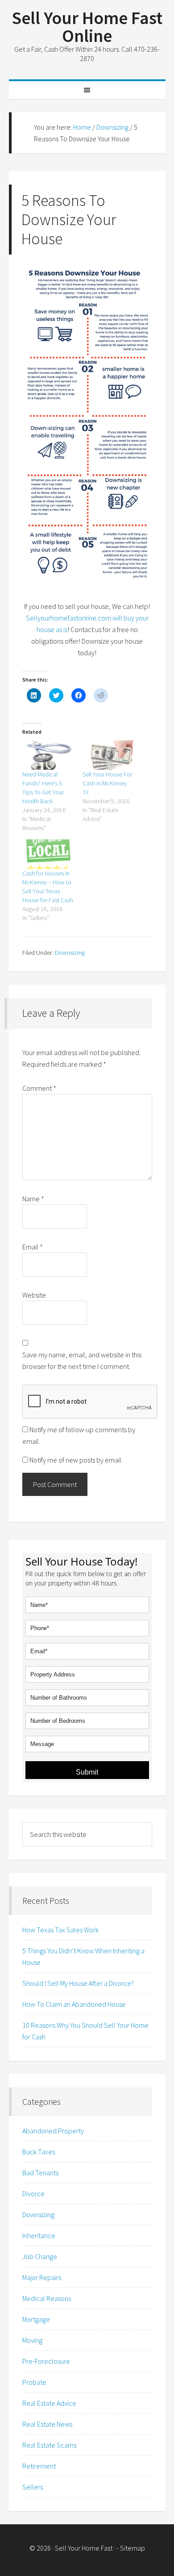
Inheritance (39, 2235)
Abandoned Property (53, 2131)
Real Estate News (47, 2424)
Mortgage (36, 2319)
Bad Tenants (40, 2173)
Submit (87, 1772)
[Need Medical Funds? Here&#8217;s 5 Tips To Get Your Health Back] (48, 755)
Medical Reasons (47, 2298)
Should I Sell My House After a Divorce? (78, 1983)
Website (34, 1295)
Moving (32, 2340)
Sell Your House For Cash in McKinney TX (107, 783)
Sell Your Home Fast (84, 2548)
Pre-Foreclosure (46, 2361)
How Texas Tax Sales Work (60, 1930)
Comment (39, 1088)
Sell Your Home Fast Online (87, 27)
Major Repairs (42, 2277)
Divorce (33, 2194)
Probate (34, 2382)
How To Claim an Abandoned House (74, 2004)
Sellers (33, 2487)
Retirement (39, 2466)
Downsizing (70, 953)
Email (33, 1247)
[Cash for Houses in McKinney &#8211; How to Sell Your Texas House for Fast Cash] (48, 854)
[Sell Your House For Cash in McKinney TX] (108, 755)
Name (33, 1199)
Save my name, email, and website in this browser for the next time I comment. (82, 1360)
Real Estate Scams (49, 2445)
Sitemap (133, 2548)
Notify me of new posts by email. (76, 1460)
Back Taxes (39, 2152)
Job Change (40, 2256)
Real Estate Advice (49, 2403)
